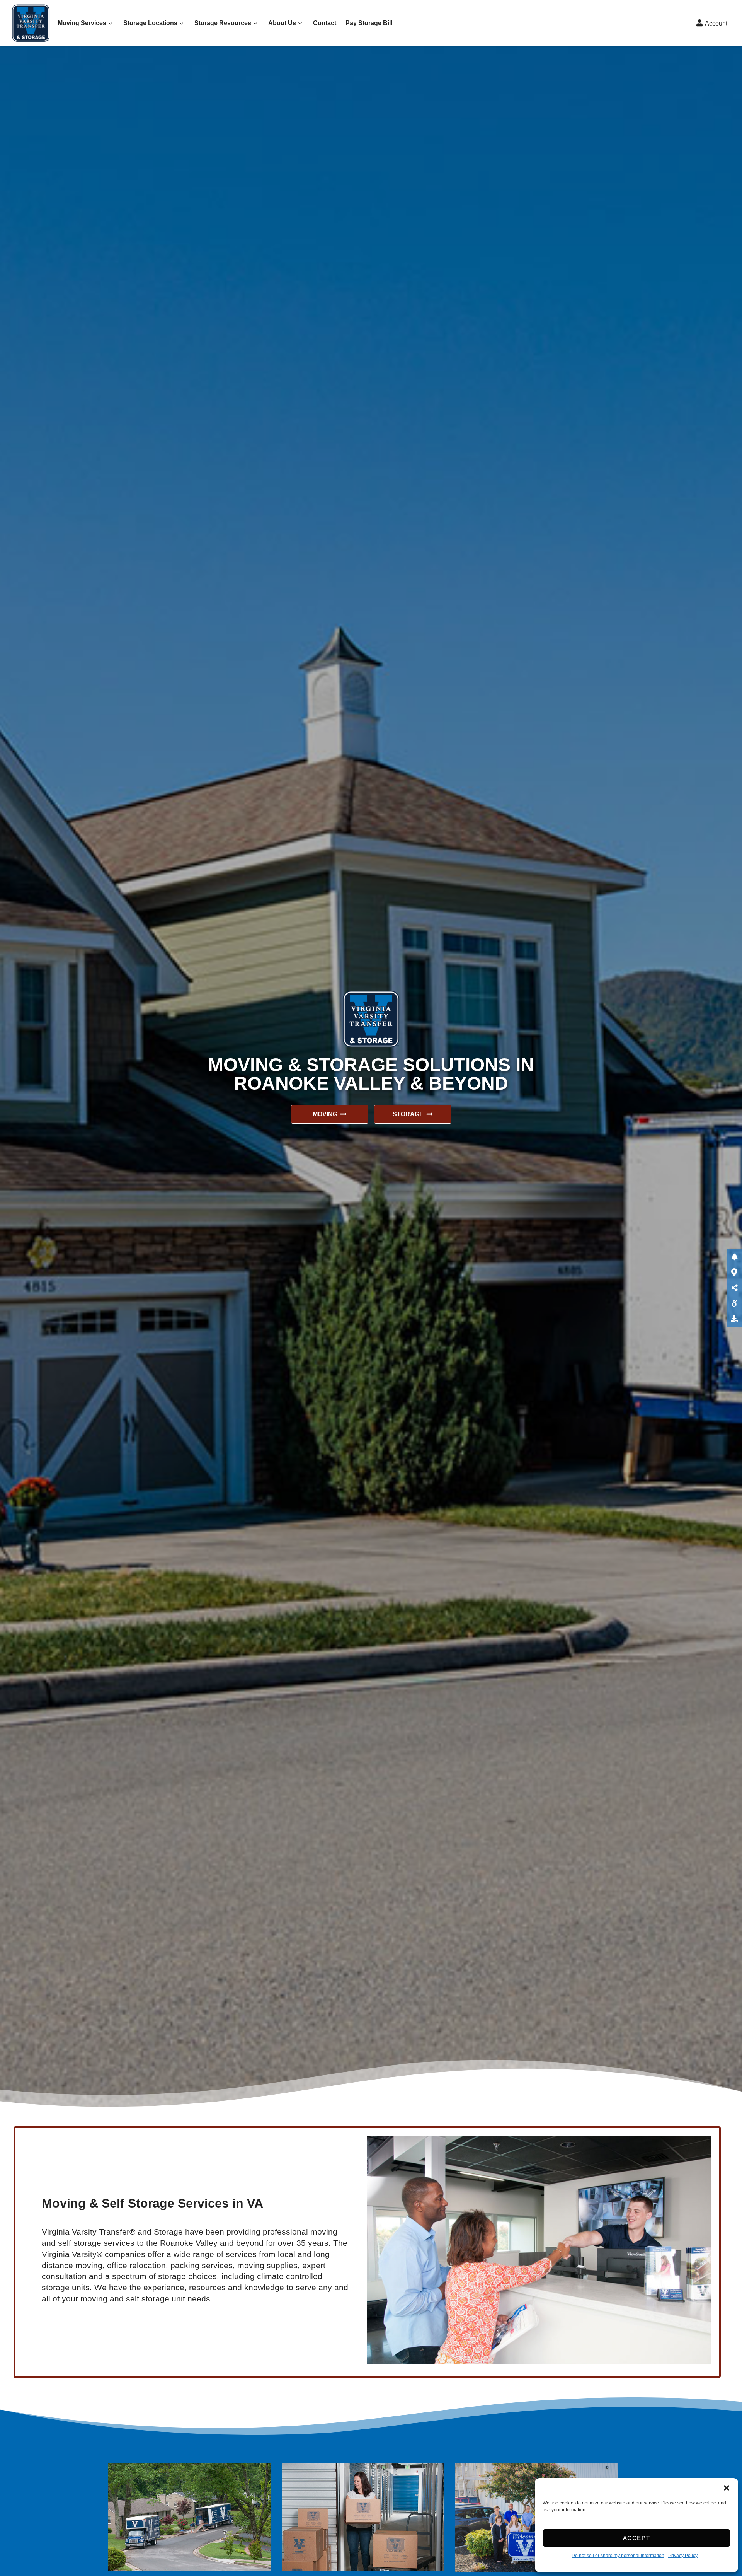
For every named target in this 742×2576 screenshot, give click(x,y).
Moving (325, 1114)
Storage (408, 1114)
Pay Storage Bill (369, 23)
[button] (727, 2488)
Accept (637, 2538)
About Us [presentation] (282, 23)
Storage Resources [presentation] (223, 23)
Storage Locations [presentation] (150, 23)
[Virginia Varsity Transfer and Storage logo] (33, 23)
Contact (325, 23)
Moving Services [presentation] (82, 23)
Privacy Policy (683, 2556)
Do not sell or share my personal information (618, 2556)
